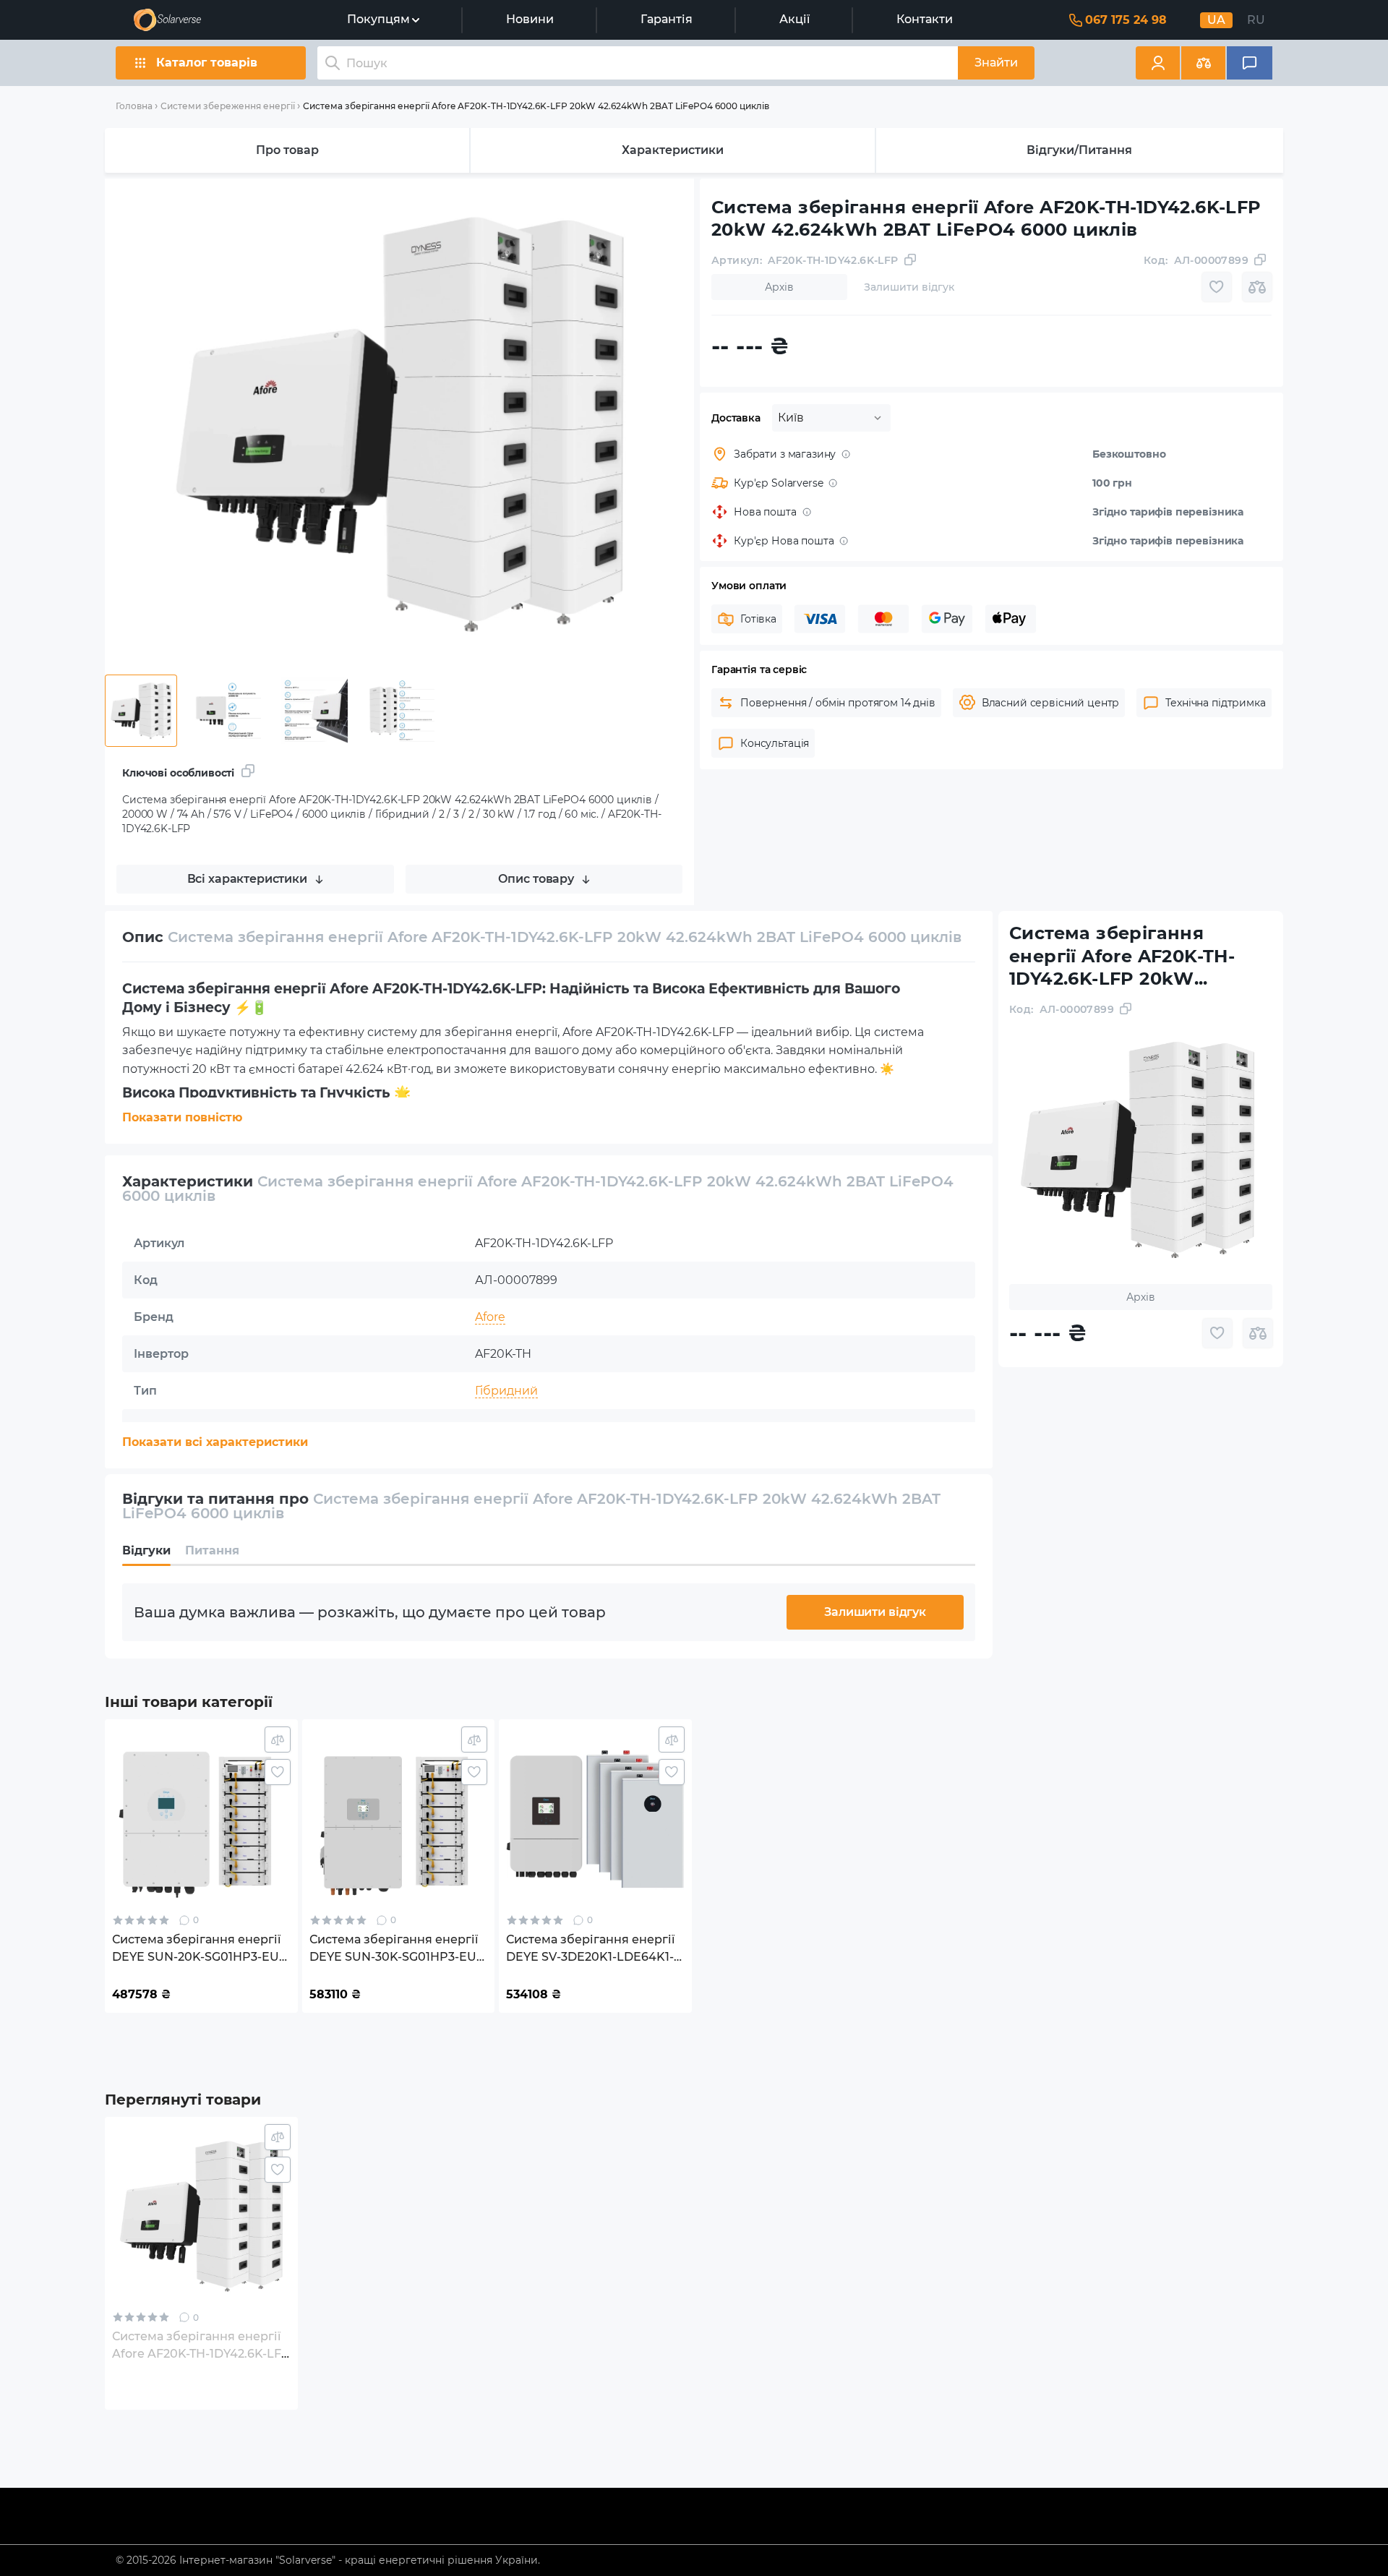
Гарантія (667, 19)
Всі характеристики (247, 879)
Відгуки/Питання (1079, 150)
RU (1256, 20)
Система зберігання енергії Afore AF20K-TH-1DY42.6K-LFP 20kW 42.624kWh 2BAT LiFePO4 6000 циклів (536, 106)
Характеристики (673, 150)
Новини (530, 19)
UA (1216, 20)
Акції (794, 19)
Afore (490, 1317)
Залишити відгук (875, 1612)
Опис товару (536, 879)
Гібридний (506, 1391)
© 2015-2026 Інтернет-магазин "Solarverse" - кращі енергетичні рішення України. (328, 2560)
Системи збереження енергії (228, 106)
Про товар (287, 150)
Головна (134, 106)
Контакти (925, 19)
